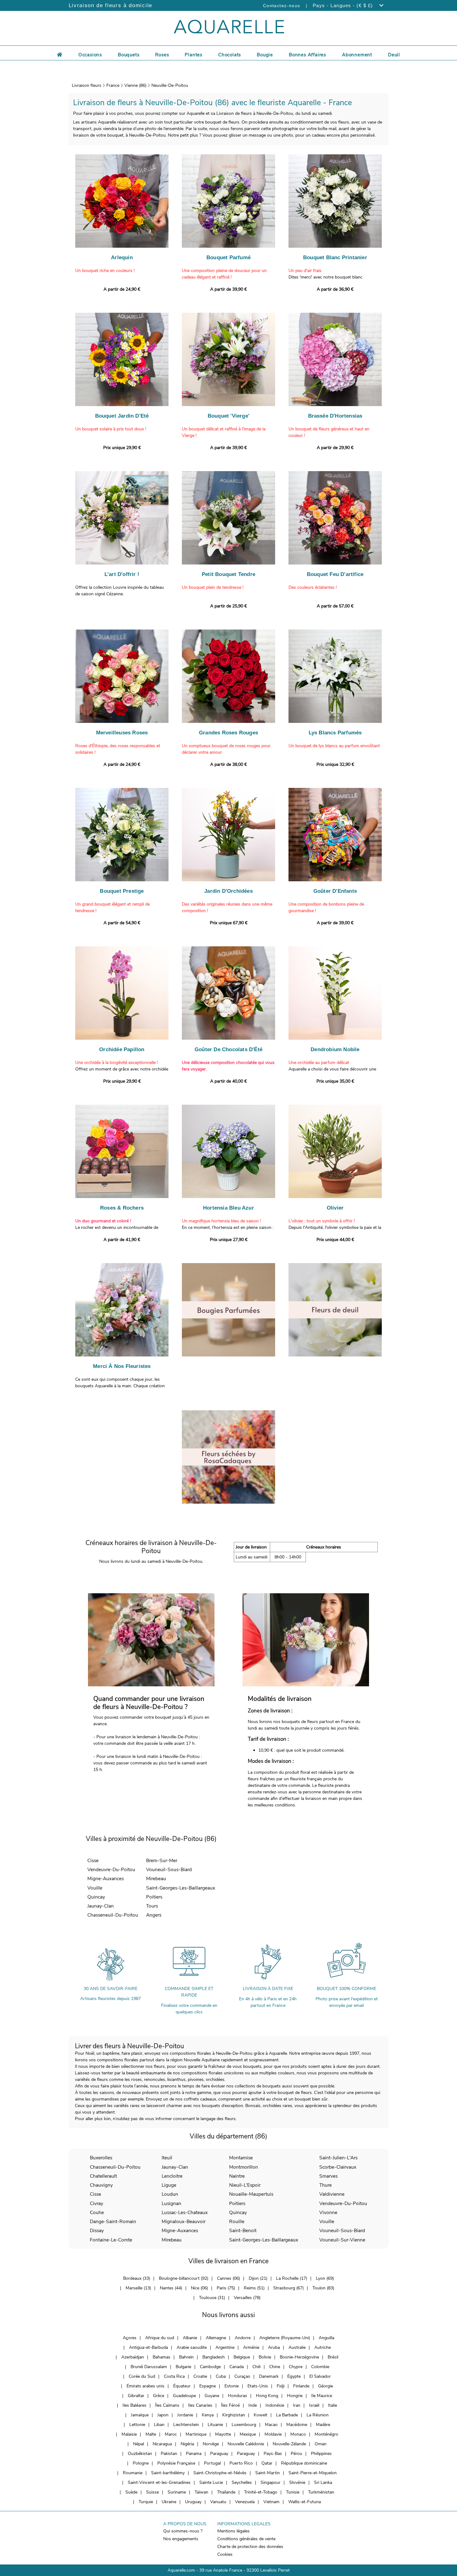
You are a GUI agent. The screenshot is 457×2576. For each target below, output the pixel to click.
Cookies (225, 2554)
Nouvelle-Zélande (289, 2444)
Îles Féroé (230, 2405)
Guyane (212, 2396)
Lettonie (137, 2425)
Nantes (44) (171, 2288)
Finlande (301, 2386)
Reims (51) (254, 2288)
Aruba (274, 2347)
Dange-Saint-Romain (113, 2221)
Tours (152, 1906)
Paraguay (219, 2454)
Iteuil (167, 2158)
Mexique (248, 2434)
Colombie (320, 2367)
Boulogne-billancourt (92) (184, 2278)
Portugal (212, 2463)
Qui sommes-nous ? (183, 2531)
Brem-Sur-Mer (162, 1860)
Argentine (225, 2347)
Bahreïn (186, 2357)
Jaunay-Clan (101, 1906)
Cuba (221, 2376)
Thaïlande (226, 2492)
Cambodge (210, 2367)
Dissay (97, 2230)
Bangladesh (214, 2357)
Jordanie (185, 2415)
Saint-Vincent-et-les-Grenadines (159, 2482)
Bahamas (162, 2357)
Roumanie (133, 2473)
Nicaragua (162, 2444)
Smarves (328, 2176)
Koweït (261, 2415)
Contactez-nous (282, 6)
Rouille (237, 2221)
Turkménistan (321, 2492)
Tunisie (293, 2492)
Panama (194, 2454)
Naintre (237, 2176)
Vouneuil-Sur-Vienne (342, 2240)
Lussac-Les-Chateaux (185, 2212)
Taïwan (201, 2492)
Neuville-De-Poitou (170, 85)
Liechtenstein (186, 2425)
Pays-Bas (273, 2454)
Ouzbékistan (140, 2454)
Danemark (269, 2376)
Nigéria (187, 2444)
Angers (154, 1915)
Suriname (177, 2492)
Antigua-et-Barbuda (148, 2347)
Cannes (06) (228, 2278)
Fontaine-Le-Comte (111, 2240)
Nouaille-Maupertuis (251, 2194)
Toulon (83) (323, 2288)
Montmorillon (244, 2167)
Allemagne (216, 2338)
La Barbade (287, 2415)
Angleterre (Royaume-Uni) (285, 2338)
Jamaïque (140, 2415)
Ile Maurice (322, 2396)
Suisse (152, 2492)
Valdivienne (332, 2194)
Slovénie (297, 2482)
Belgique (242, 2357)
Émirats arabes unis (145, 2386)
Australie (297, 2347)
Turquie (146, 2502)
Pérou (296, 2454)
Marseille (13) (138, 2288)
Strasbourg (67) (289, 2288)
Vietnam (271, 2502)
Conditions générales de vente (246, 2539)
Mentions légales (233, 2531)
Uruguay (193, 2502)
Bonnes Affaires (307, 55)
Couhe (97, 2212)
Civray (97, 2203)
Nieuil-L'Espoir (245, 2185)
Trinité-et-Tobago (261, 2492)
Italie (332, 2405)
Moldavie (273, 2434)
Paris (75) (226, 2288)
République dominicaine (304, 2463)
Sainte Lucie (211, 2482)
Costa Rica (174, 2376)
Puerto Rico (241, 2463)
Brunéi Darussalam (149, 2367)
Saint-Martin (268, 2473)
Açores (130, 2338)
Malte (151, 2434)
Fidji (281, 2386)
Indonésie (275, 2405)
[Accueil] (60, 54)
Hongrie (295, 2396)
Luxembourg (244, 2425)
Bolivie (265, 2357)
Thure (325, 2185)
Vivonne (328, 2212)
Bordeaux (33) (137, 2278)
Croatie (200, 2376)
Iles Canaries (200, 2405)
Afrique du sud (160, 2338)
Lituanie (215, 2425)
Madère (323, 2425)
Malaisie (129, 2434)
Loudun (170, 2194)
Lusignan (171, 2203)
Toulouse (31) (212, 2298)
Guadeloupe (184, 2396)
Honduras (238, 2396)
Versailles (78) (247, 2298)
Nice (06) (199, 2288)
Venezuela (245, 2502)
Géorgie (325, 2386)
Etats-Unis (258, 2386)
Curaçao (242, 2376)
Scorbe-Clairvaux (338, 2167)
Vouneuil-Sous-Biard (169, 1869)
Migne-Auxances (106, 1878)
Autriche (323, 2347)
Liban (159, 2425)
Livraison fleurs (87, 85)
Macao (271, 2425)
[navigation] (90, 54)
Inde (253, 2405)
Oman (321, 2444)
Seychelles (242, 2482)
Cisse (93, 1860)
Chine (275, 2367)
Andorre (243, 2338)
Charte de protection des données (250, 2547)
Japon (163, 2415)
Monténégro (326, 2434)
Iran (297, 2405)
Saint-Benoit (243, 2230)
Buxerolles (101, 2158)
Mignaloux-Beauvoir (184, 2221)
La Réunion (318, 2415)
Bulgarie (183, 2367)
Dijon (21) (258, 2278)
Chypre (296, 2367)
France (113, 85)
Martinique (196, 2434)
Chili (256, 2367)
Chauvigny (101, 2185)
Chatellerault (103, 2176)
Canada (237, 2367)
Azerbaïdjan (133, 2357)
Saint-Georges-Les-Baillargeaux (181, 1888)
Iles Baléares (134, 2405)
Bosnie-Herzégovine (299, 2357)
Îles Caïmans (167, 2405)
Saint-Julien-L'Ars (338, 2158)
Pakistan (169, 2454)
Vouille (95, 1888)
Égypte (294, 2376)
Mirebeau (156, 1878)
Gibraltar (136, 2396)
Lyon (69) (325, 2278)
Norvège (211, 2444)
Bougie (265, 55)
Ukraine (169, 2502)
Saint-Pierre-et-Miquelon (313, 2473)
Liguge (169, 2185)
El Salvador (320, 2376)
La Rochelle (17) (292, 2278)
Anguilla (326, 2338)
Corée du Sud (142, 2376)
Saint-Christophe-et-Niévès (220, 2473)
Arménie (251, 2347)
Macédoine (297, 2425)
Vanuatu (218, 2502)
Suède (131, 2492)
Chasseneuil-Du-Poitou (113, 1915)
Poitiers (154, 1897)
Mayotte (223, 2434)
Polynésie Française (176, 2463)
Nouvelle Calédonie (246, 2444)
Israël (314, 2405)
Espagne (208, 2386)
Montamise (241, 2158)
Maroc (171, 2434)
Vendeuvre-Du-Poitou (111, 1869)
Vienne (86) (135, 85)
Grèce (159, 2396)
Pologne (141, 2463)
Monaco (298, 2434)
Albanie (190, 2338)
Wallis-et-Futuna (305, 2502)
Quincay (96, 1897)
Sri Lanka (323, 2482)
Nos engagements (181, 2539)
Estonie (232, 2386)
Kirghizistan (234, 2415)
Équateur (182, 2386)
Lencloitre (172, 2176)
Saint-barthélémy (168, 2473)
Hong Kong (267, 2396)
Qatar (267, 2463)
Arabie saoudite (192, 2347)
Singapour (270, 2482)
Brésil (333, 2357)
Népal (138, 2444)
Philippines (321, 2454)
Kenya (208, 2415)
